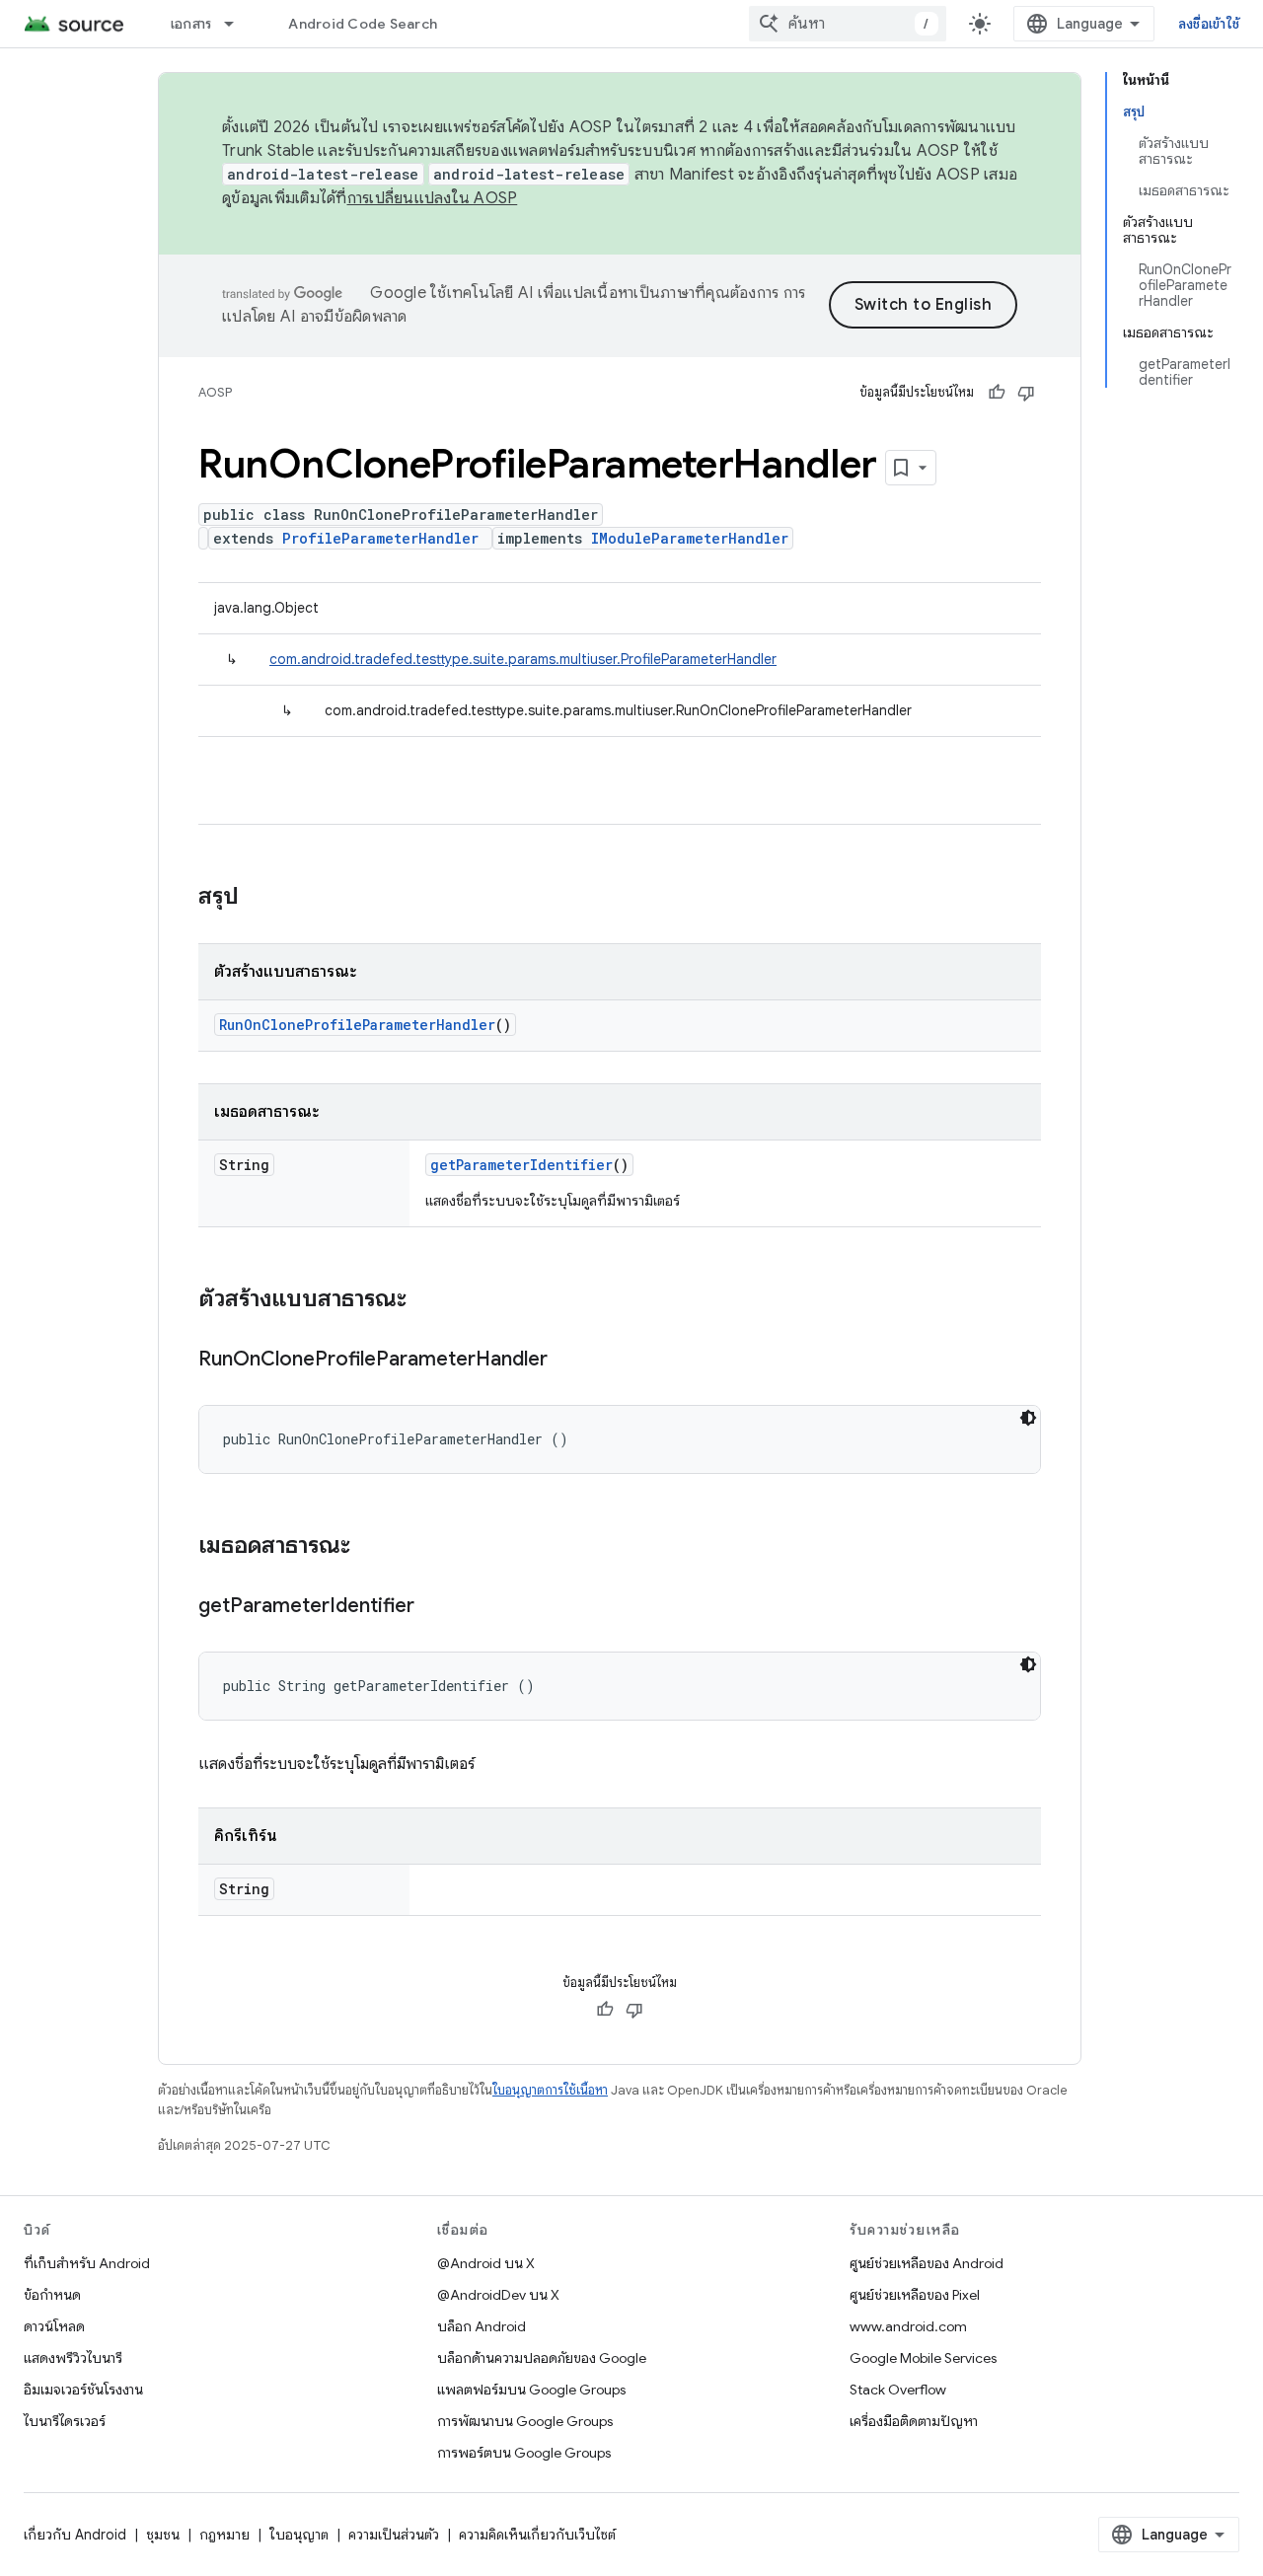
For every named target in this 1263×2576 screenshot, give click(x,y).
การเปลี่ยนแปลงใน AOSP (433, 198)
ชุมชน (163, 2535)
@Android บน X (486, 2263)
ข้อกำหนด (52, 2295)
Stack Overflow (898, 2390)
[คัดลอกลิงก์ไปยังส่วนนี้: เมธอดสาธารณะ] (370, 1547)
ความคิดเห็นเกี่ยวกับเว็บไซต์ (537, 2535)
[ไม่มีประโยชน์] (1026, 393)
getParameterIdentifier (521, 1165)
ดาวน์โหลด (54, 2326)
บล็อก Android (482, 2326)
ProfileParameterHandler (380, 538)
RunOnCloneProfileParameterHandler (357, 1025)
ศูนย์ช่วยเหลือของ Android (927, 2263)
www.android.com (908, 2326)
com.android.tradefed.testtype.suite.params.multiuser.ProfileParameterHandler (523, 659)
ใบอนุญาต (299, 2535)
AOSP (215, 392)
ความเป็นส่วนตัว (394, 2535)
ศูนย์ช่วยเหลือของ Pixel (915, 2295)
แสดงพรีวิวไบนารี (73, 2358)
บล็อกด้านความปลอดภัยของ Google (542, 2358)
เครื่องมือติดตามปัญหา (914, 2421)
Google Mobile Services (923, 2358)
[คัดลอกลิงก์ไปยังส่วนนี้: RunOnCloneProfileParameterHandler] (567, 1361)
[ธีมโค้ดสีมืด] (1028, 1418)
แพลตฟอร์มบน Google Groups (531, 2390)
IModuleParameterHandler (690, 538)
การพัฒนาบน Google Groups (525, 2421)
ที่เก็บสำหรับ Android (87, 2263)
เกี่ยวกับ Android (75, 2535)
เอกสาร (191, 24)
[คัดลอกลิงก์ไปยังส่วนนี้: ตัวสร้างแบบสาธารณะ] (426, 1300)
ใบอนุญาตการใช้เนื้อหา (550, 2090)
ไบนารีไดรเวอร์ (65, 2421)
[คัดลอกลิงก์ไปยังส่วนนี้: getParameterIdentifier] (434, 1607)
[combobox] (848, 24)
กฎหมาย (224, 2535)
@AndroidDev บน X (498, 2295)
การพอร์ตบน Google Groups (524, 2453)
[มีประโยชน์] (997, 393)
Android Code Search (363, 24)
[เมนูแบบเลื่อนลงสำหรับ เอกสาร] (238, 24)
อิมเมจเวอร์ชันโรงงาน (83, 2390)
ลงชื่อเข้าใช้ (1209, 24)
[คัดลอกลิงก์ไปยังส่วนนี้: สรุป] (259, 898)
